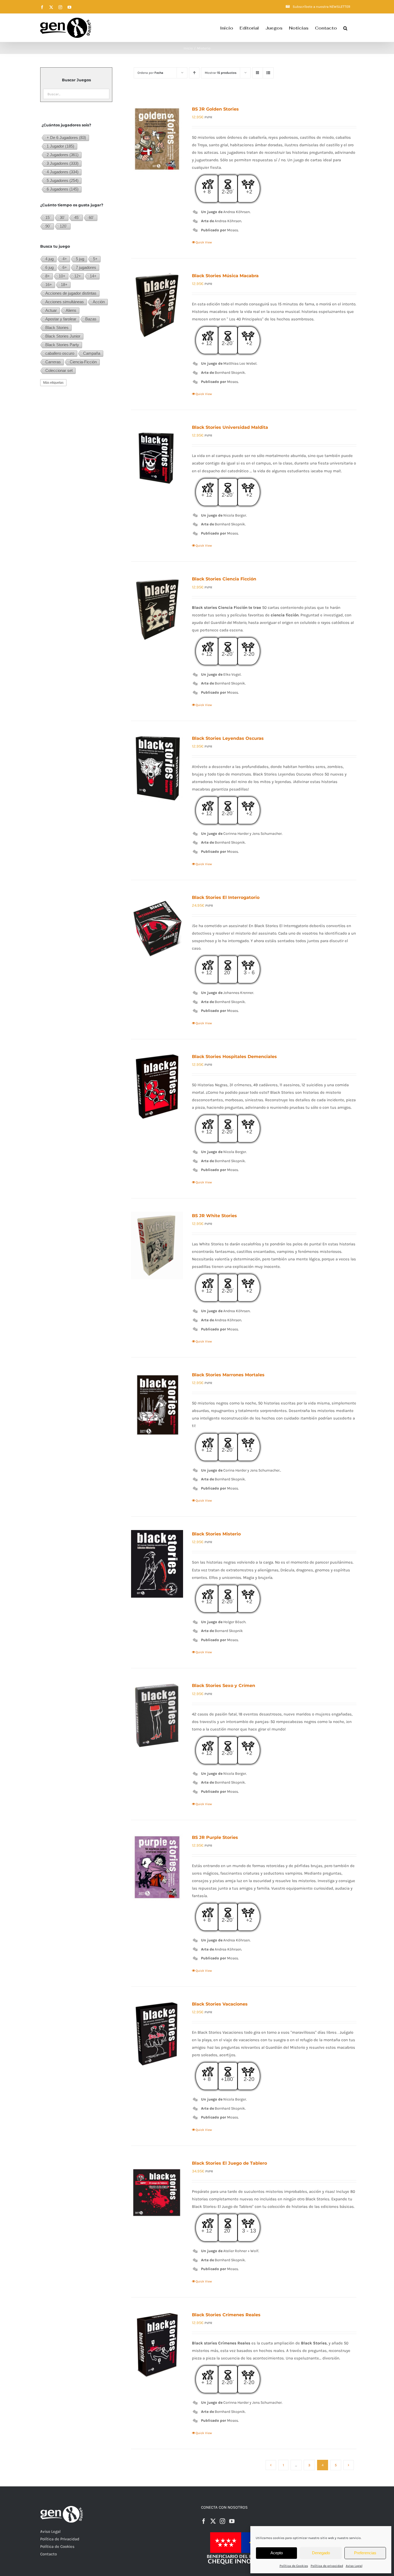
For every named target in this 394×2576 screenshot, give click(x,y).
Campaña (92, 353)
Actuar (51, 310)
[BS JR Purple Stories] (157, 1867)
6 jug (49, 267)
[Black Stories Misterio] (157, 1564)
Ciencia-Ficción (83, 362)
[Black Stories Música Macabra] (157, 305)
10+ (62, 276)
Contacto (49, 2554)
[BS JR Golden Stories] (157, 139)
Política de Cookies (294, 2566)
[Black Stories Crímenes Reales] (157, 2345)
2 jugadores (63, 155)
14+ (93, 276)
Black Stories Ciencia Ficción (224, 579)
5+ (95, 259)
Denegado (321, 2553)
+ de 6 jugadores (66, 138)
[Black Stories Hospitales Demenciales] (157, 1086)
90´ (48, 226)
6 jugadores (63, 189)
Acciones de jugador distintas (71, 293)
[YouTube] (232, 2521)
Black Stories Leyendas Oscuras (228, 738)
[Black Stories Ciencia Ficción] (157, 609)
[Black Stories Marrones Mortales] (157, 1405)
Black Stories (57, 328)
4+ (65, 259)
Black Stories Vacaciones (220, 2004)
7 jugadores (86, 267)
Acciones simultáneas (65, 302)
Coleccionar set (59, 370)
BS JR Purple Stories (215, 1837)
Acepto (277, 2553)
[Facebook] (204, 2521)
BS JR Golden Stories (215, 109)
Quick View (204, 242)
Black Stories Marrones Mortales (228, 1375)
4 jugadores (63, 172)
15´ (48, 217)
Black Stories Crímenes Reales (226, 2315)
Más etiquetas (53, 383)
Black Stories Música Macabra (225, 276)
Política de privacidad (327, 2566)
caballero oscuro (60, 353)
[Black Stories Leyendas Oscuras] (157, 768)
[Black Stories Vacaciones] (157, 2034)
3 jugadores (63, 163)
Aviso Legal (354, 2566)
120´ (64, 226)
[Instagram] (222, 2521)
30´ (63, 217)
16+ (49, 285)
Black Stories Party (62, 345)
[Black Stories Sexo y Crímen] (157, 1715)
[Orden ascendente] (194, 73)
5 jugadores (63, 180)
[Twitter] (213, 2521)
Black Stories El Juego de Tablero (229, 2163)
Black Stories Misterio (216, 1534)
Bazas (91, 319)
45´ (77, 217)
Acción (99, 302)
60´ (92, 217)
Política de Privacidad (60, 2539)
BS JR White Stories (214, 1216)
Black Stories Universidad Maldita (230, 427)
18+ (64, 285)
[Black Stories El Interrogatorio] (157, 927)
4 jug (49, 259)
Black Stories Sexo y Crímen (224, 1686)
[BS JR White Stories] (157, 1245)
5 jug (80, 259)
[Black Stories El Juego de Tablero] (157, 2193)
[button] (345, 28)
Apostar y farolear (61, 319)
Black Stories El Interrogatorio (226, 897)
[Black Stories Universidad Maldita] (157, 457)
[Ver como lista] (268, 73)
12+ (78, 276)
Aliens (71, 310)
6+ (65, 267)
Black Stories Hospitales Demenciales (234, 1057)
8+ (48, 276)
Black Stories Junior (63, 336)
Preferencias (365, 2553)
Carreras (53, 362)
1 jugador (60, 146)
